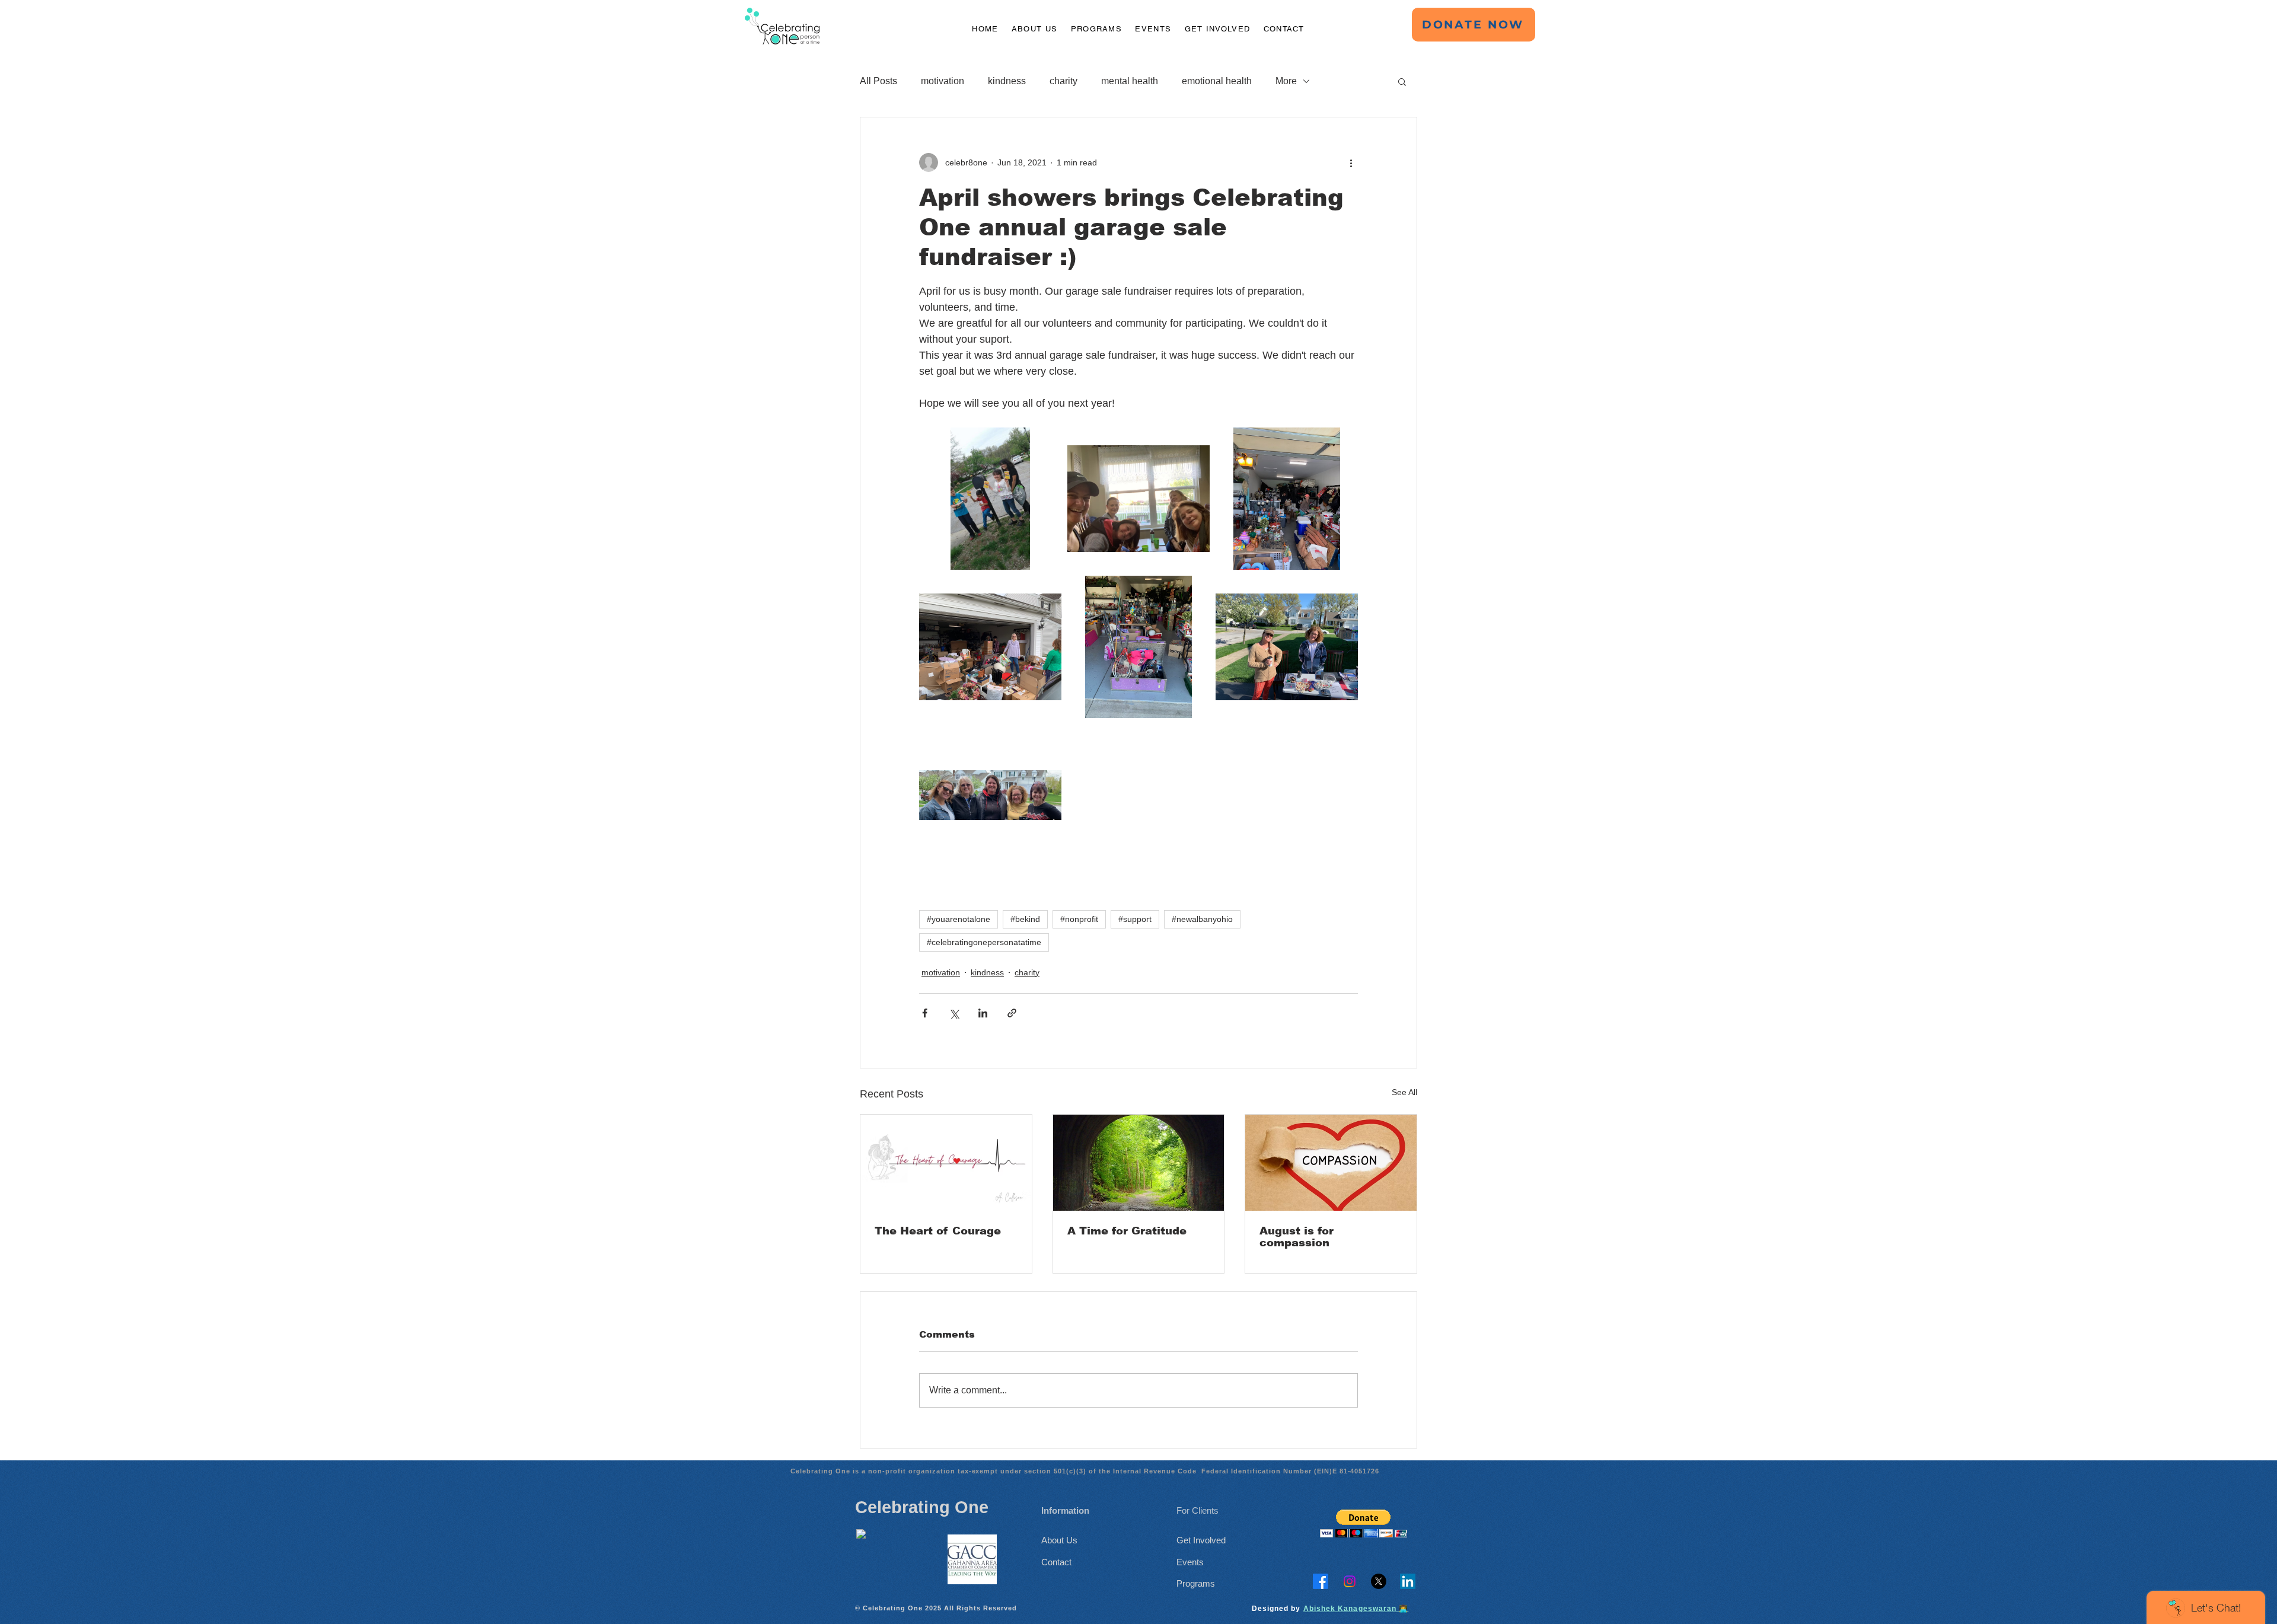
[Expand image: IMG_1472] (990, 647)
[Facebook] (1321, 1581)
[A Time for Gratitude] (1139, 1163)
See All (1404, 1092)
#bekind (1025, 919)
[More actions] (1351, 162)
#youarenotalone (959, 919)
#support (1135, 919)
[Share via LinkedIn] (983, 1013)
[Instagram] (1350, 1581)
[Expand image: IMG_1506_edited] (1138, 647)
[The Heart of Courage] (946, 1163)
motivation (943, 81)
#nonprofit (1079, 919)
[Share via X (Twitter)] (954, 1013)
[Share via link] (1012, 1013)
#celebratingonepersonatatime (984, 942)
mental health (1130, 81)
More (1286, 81)
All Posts (878, 81)
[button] (1402, 81)
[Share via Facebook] (925, 1013)
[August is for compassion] (1331, 1163)
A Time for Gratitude (1127, 1231)
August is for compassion (1297, 1237)
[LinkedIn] (1408, 1581)
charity (1063, 81)
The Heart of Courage (938, 1231)
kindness (1007, 81)
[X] (1379, 1581)
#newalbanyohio (1202, 919)
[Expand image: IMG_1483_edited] (1287, 499)
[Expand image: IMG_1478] (990, 499)
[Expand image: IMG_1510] (1287, 647)
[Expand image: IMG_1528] (990, 795)
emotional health (1217, 81)
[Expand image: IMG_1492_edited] (1138, 499)
